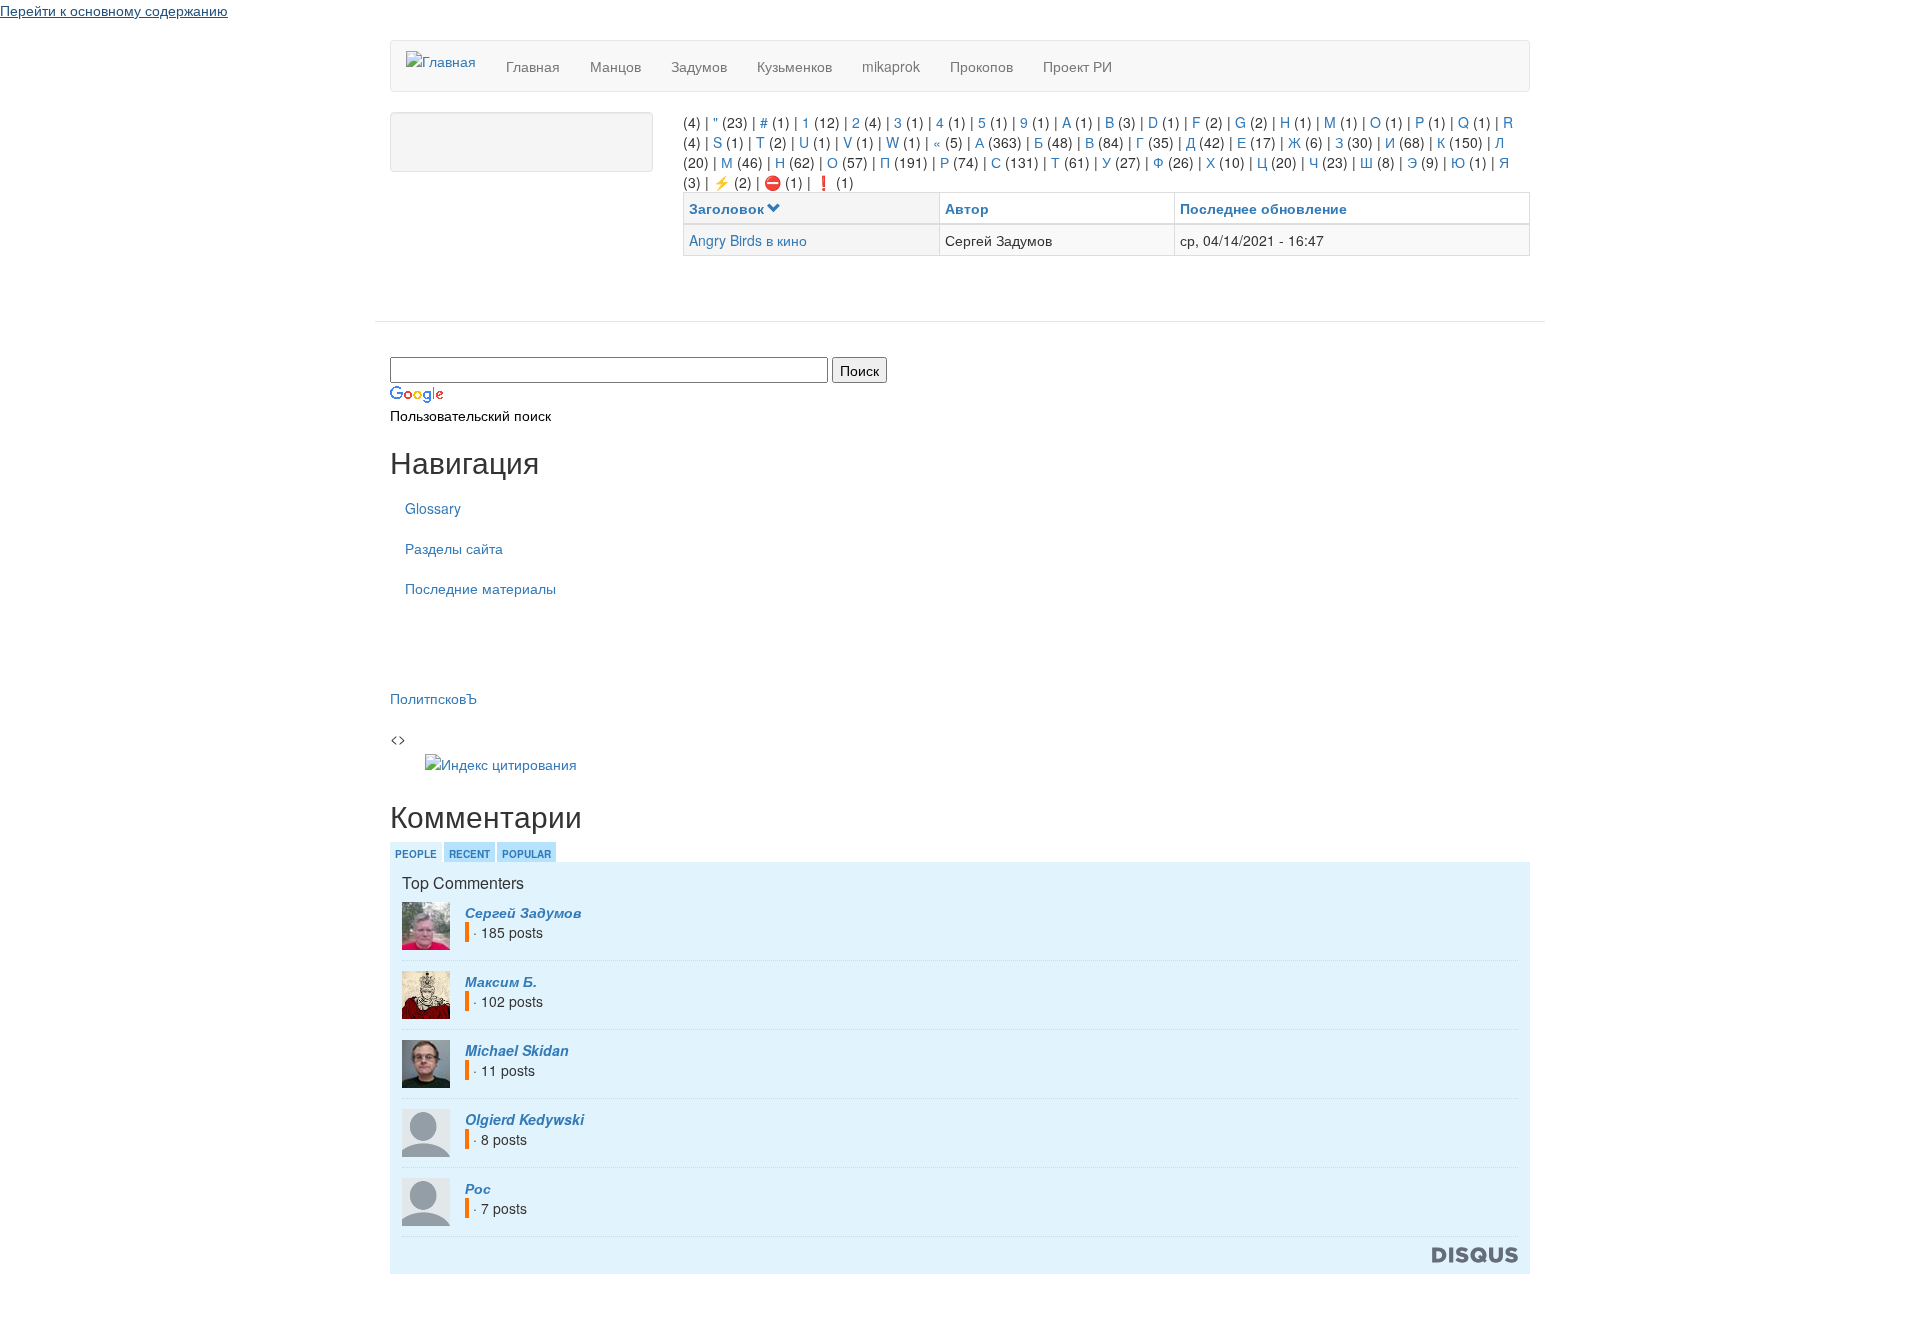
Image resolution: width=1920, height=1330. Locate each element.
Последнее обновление (1263, 208)
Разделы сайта (454, 548)
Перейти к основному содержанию (114, 10)
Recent (469, 854)
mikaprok (891, 66)
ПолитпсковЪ (433, 698)
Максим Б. (501, 981)
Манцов (615, 66)
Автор (967, 208)
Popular (526, 854)
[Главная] (448, 60)
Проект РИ (1077, 66)
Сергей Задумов (523, 912)
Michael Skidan (517, 1050)
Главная (533, 66)
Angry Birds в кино (748, 240)
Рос (478, 1188)
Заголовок (726, 208)
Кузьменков (794, 66)
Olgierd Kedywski (524, 1119)
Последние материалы (480, 588)
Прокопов (981, 66)
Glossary (433, 508)
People (416, 854)
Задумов (699, 66)
